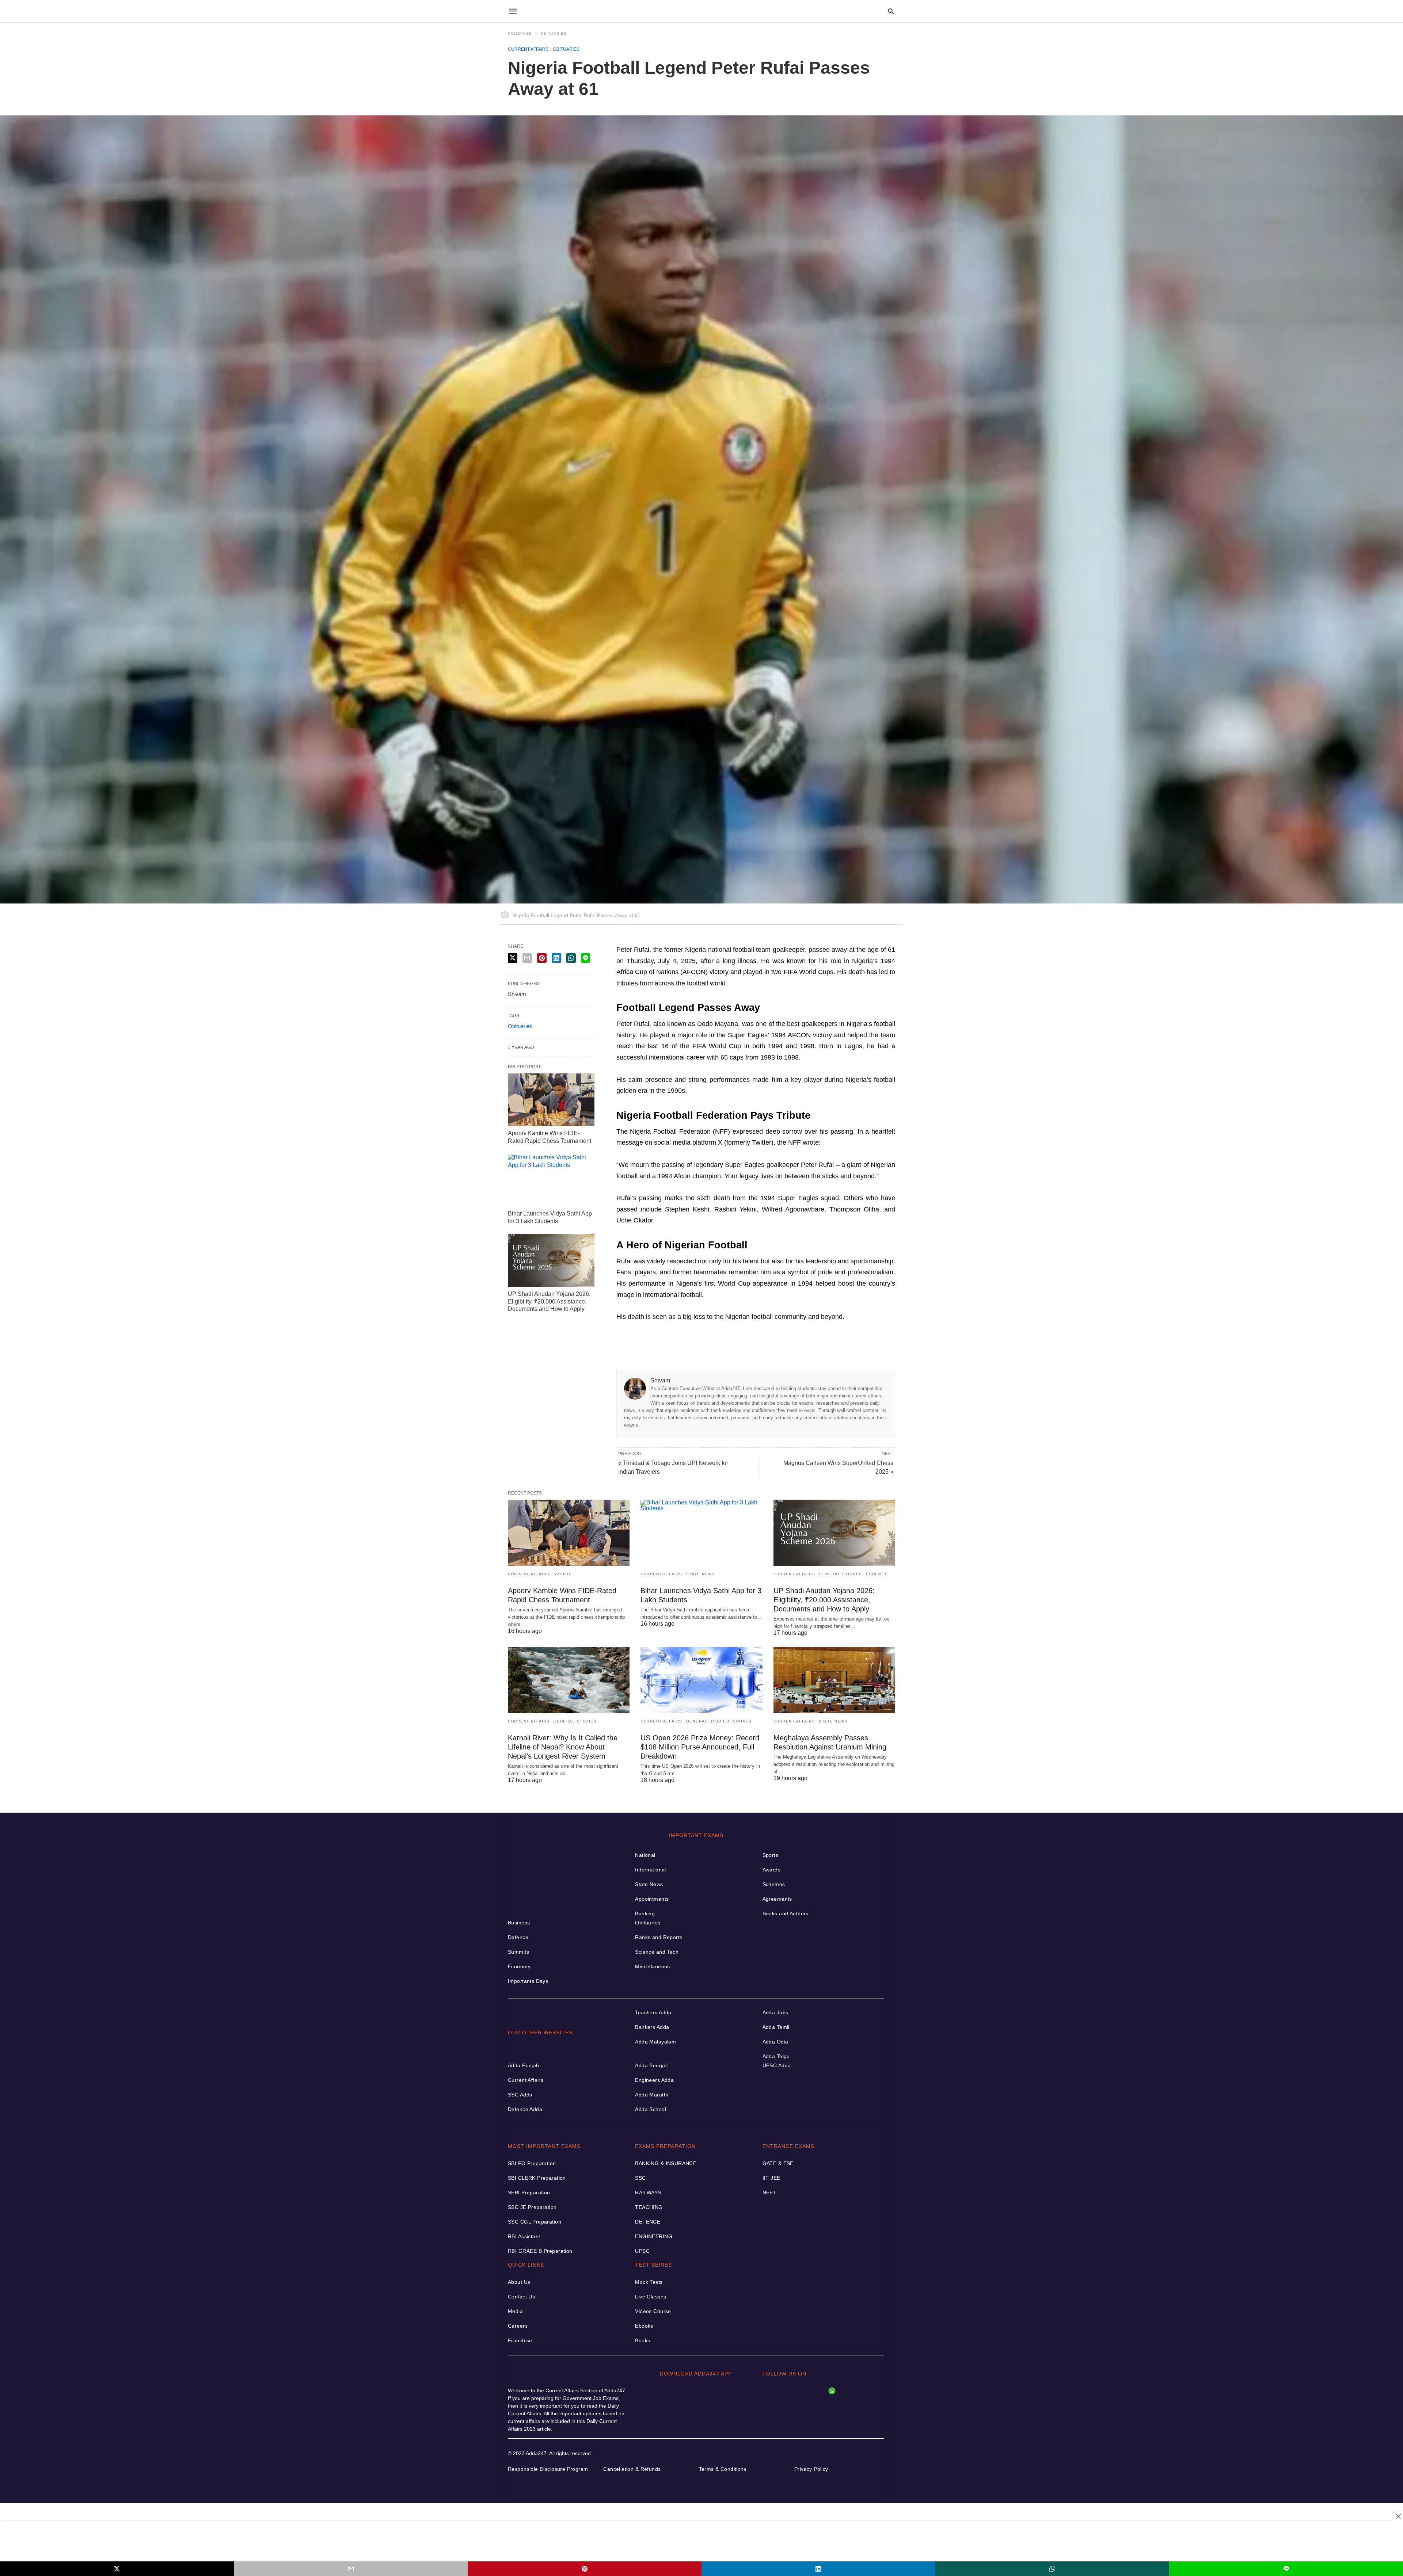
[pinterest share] (585, 2569)
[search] (891, 11)
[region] (701, 2541)
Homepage (520, 33)
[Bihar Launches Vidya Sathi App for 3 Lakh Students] (551, 1180)
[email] (351, 2569)
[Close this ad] (1398, 2516)
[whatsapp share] (1052, 2569)
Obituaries (554, 33)
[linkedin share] (818, 2569)
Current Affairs (528, 49)
